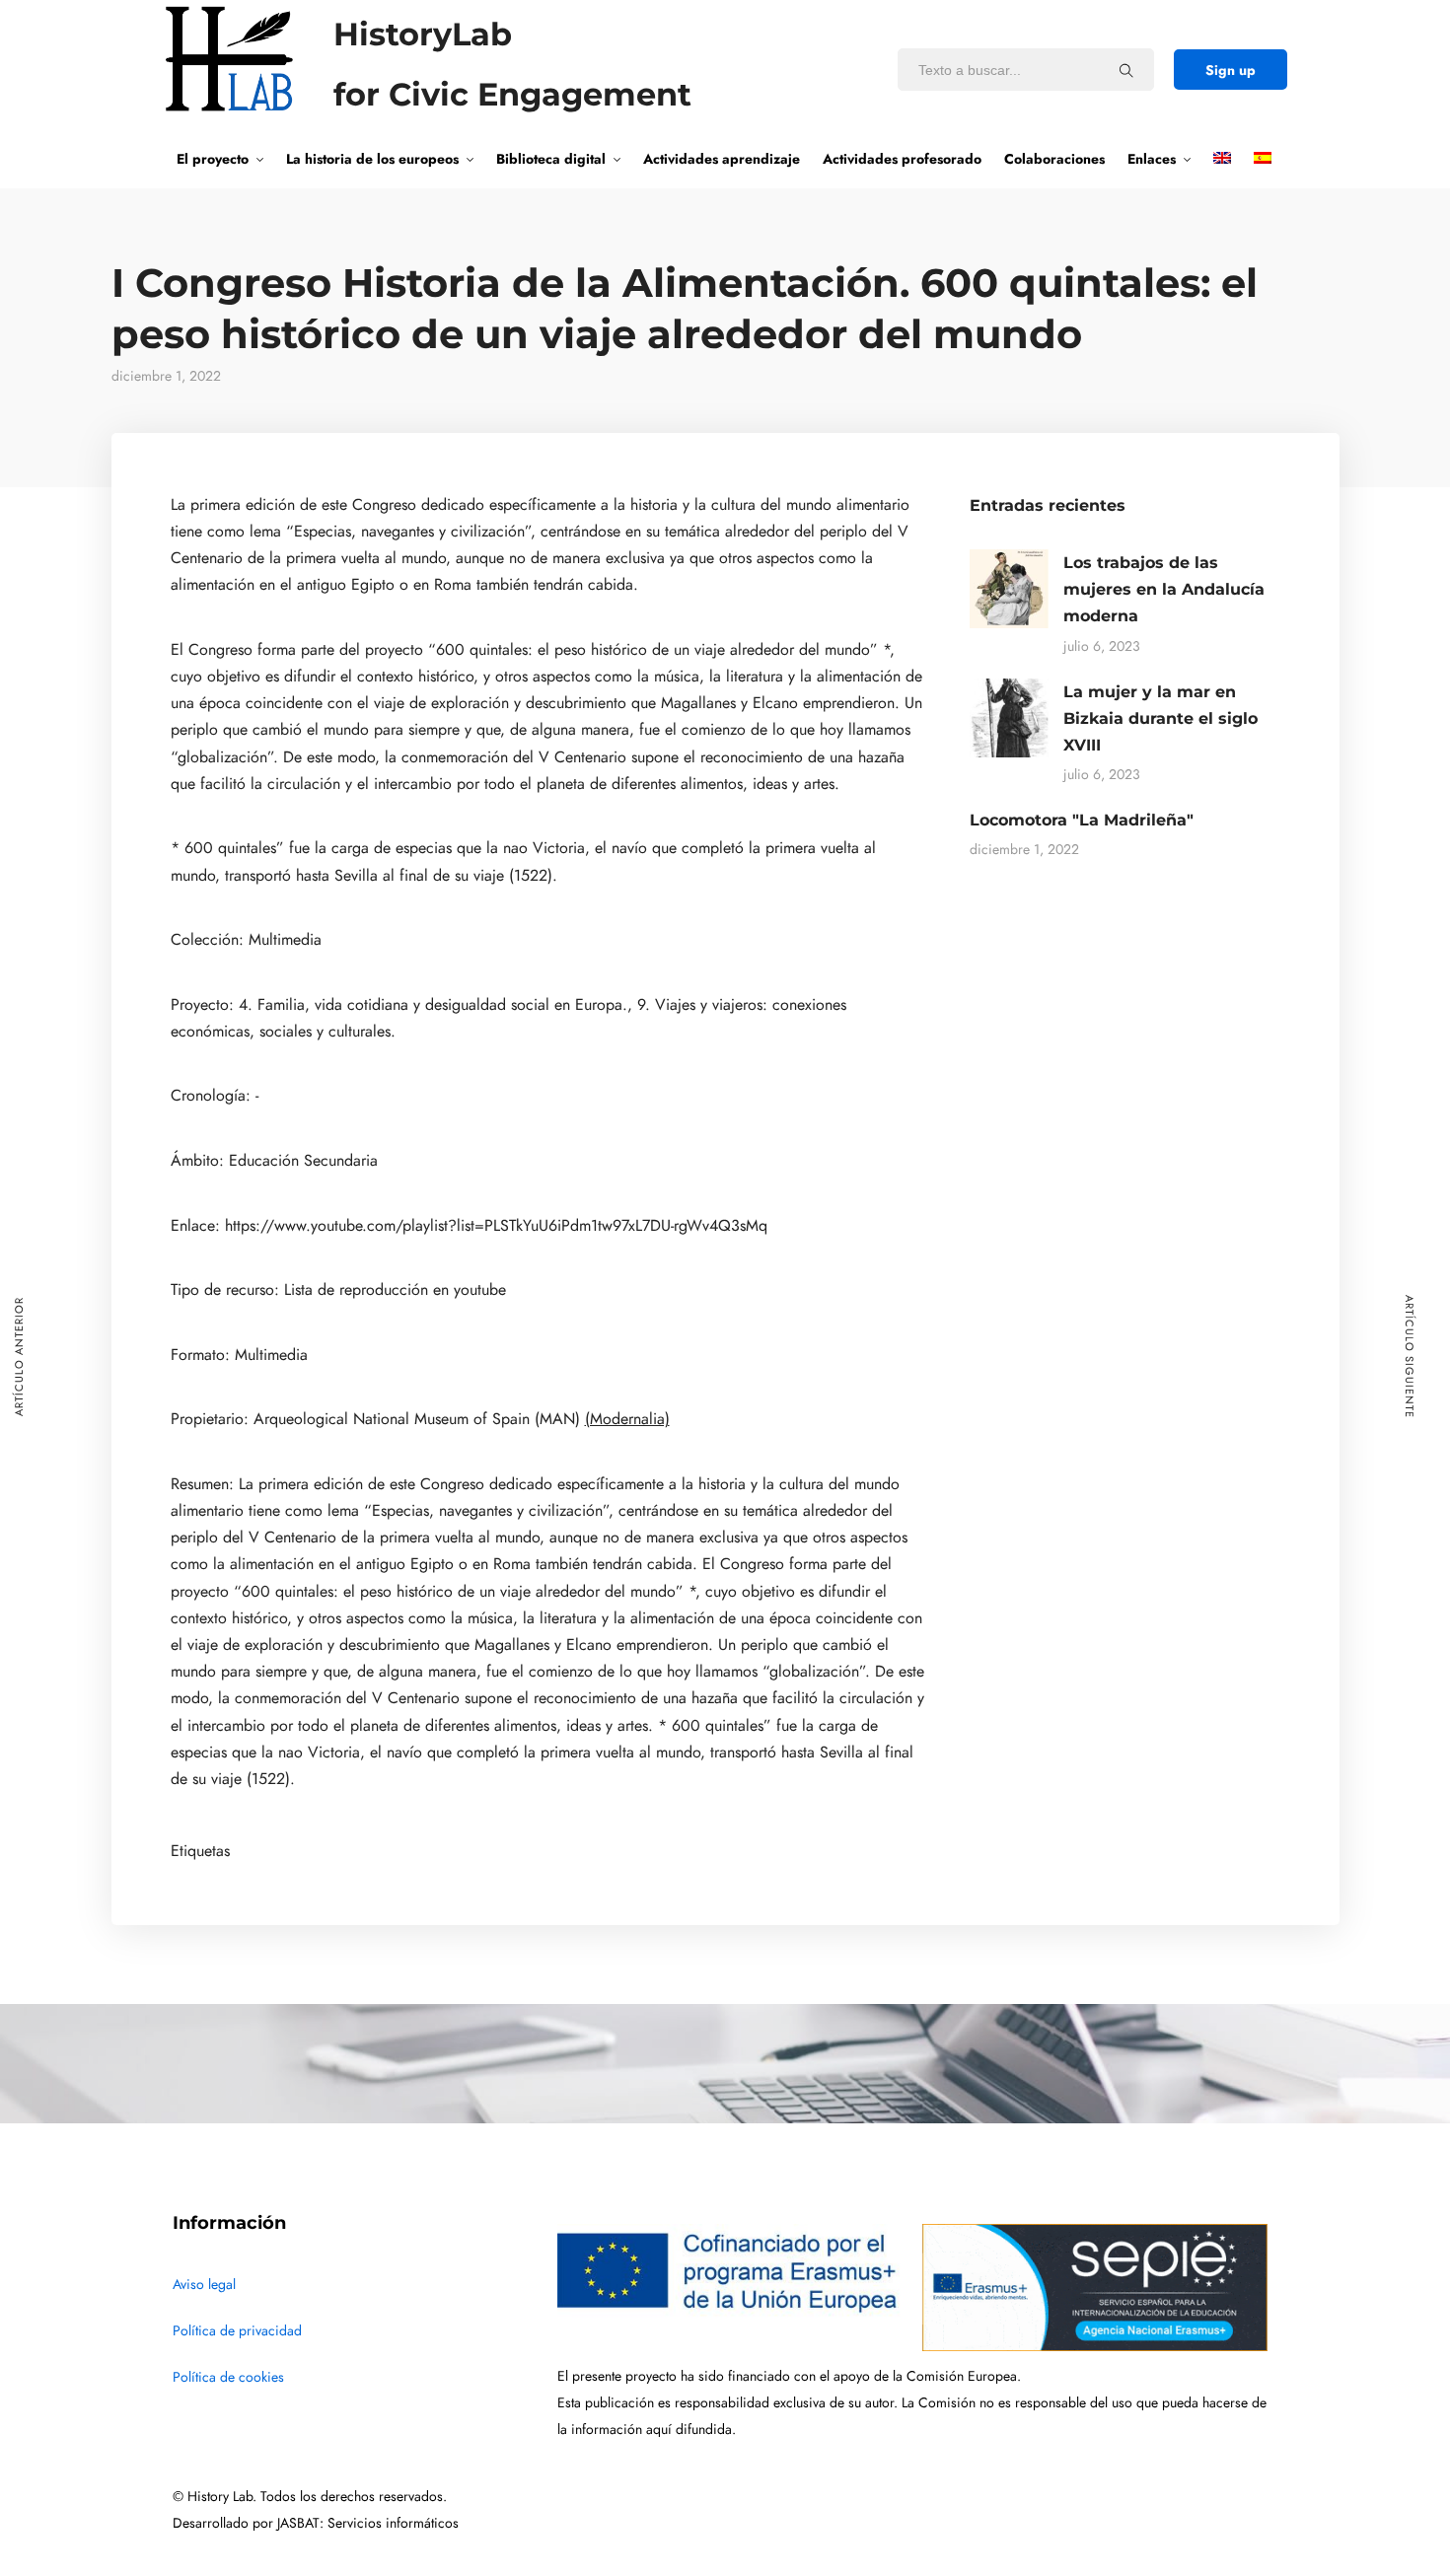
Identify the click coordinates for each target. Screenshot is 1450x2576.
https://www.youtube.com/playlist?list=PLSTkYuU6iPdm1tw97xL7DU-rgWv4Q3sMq (496, 1226)
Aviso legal (204, 2285)
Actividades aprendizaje (722, 159)
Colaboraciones (1054, 159)
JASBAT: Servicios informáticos (368, 2523)
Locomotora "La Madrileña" (1082, 820)
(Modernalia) (627, 1419)
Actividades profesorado (902, 159)
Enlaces (1152, 159)
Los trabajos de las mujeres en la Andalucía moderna (1164, 589)
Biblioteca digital (551, 159)
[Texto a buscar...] (1126, 70)
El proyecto (213, 159)
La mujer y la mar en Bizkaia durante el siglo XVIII (1160, 718)
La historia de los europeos (372, 159)
